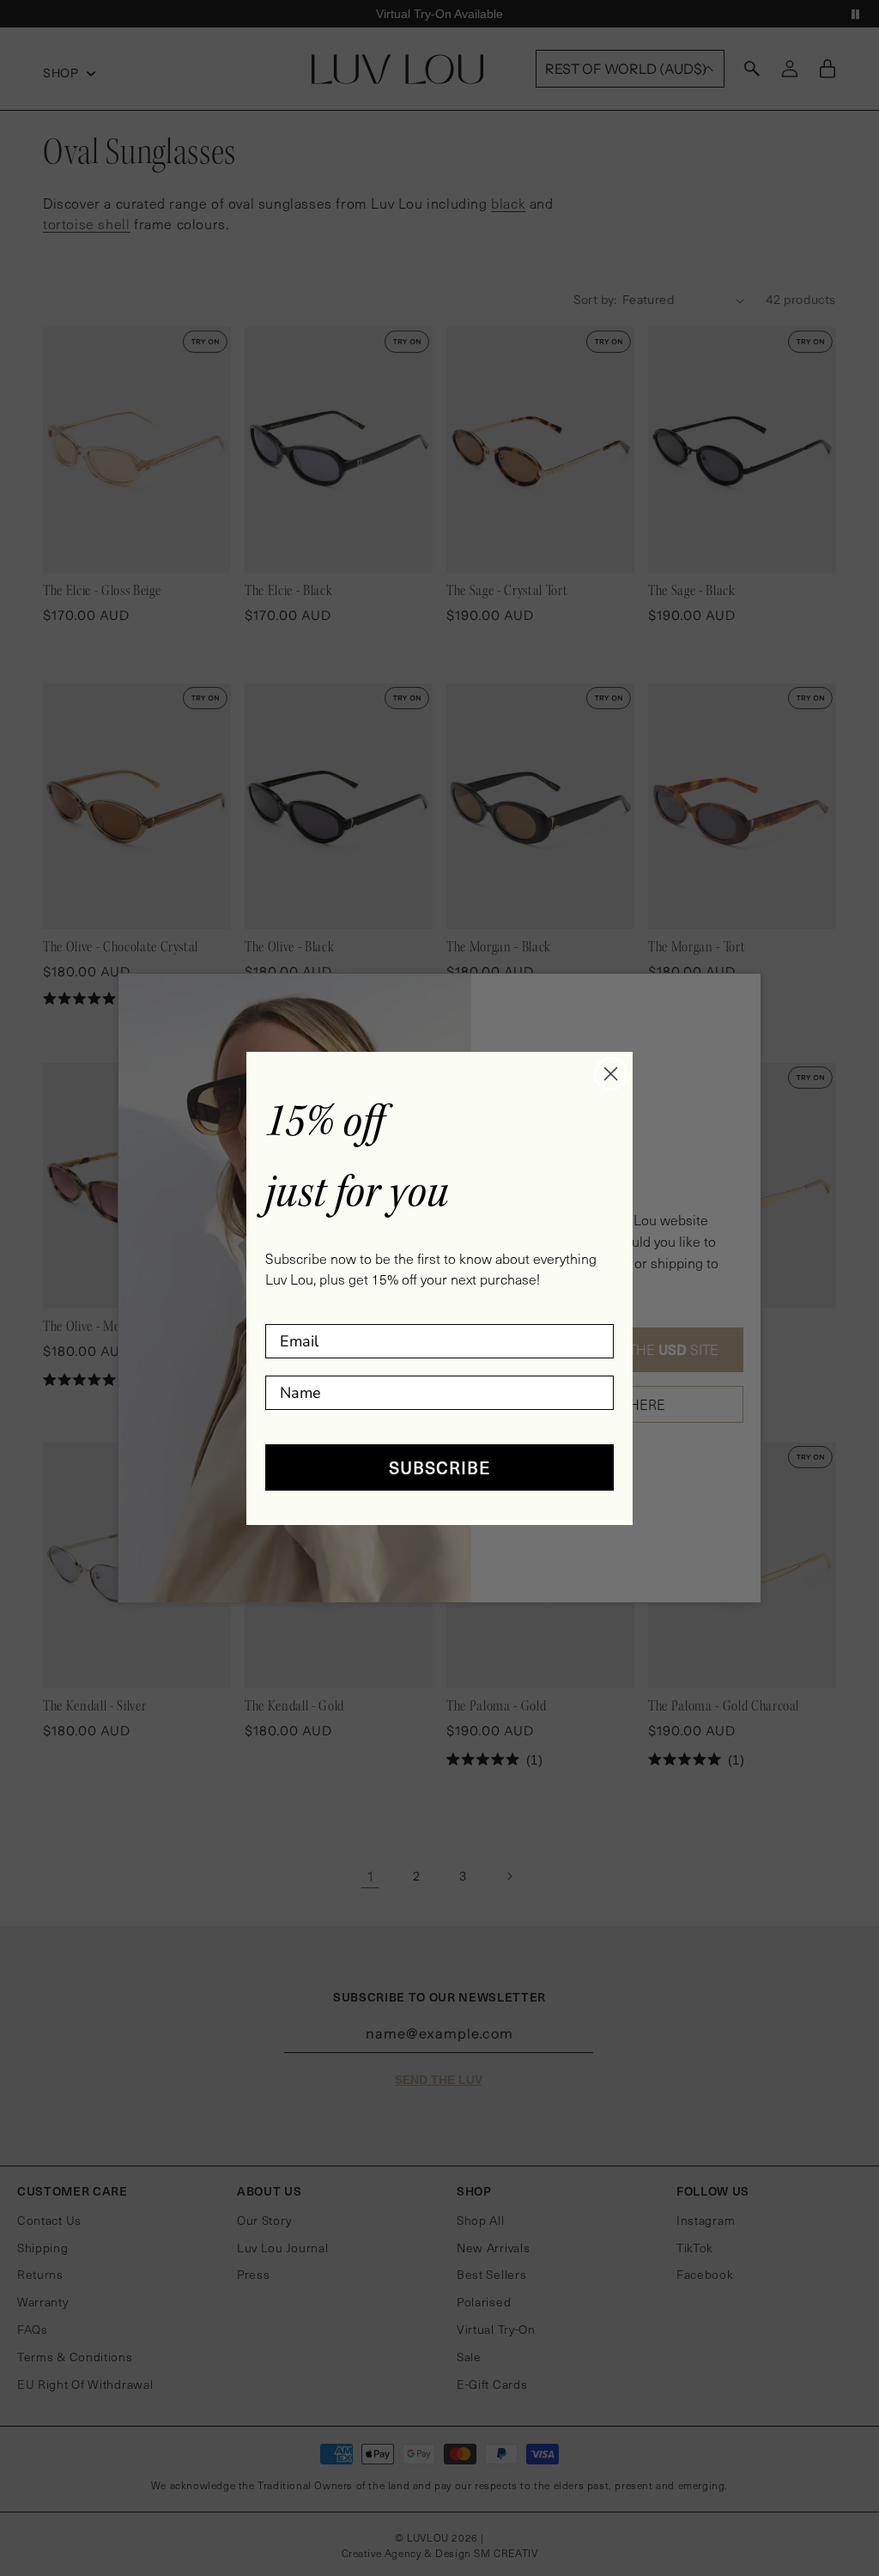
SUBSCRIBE (440, 1467)
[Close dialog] (611, 1074)
